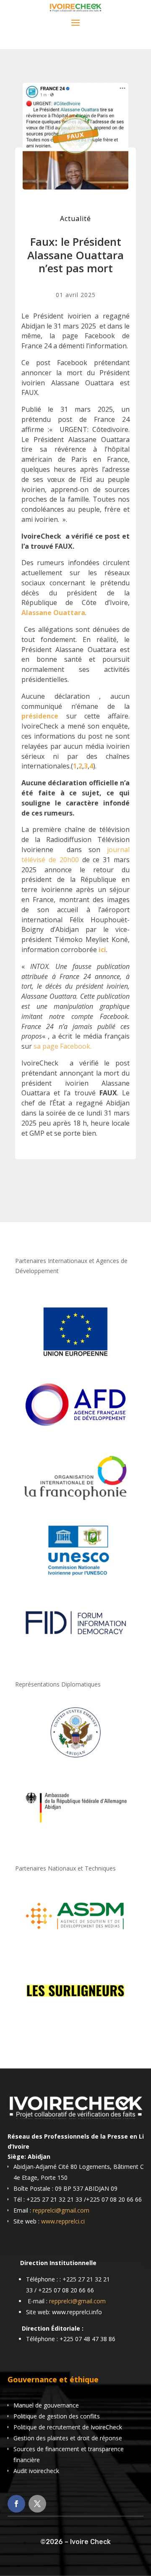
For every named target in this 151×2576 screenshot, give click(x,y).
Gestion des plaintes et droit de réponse (68, 2438)
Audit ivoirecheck (36, 2471)
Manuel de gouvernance (46, 2405)
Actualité (75, 218)
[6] (75, 1944)
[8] (75, 1760)
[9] (75, 1835)
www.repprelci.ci (63, 2221)
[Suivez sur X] (37, 2504)
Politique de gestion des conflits (57, 2416)
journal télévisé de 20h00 (75, 855)
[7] (75, 2019)
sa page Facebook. (62, 1046)
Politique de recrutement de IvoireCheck (68, 2427)
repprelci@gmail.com (61, 2210)
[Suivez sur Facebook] (16, 2504)
